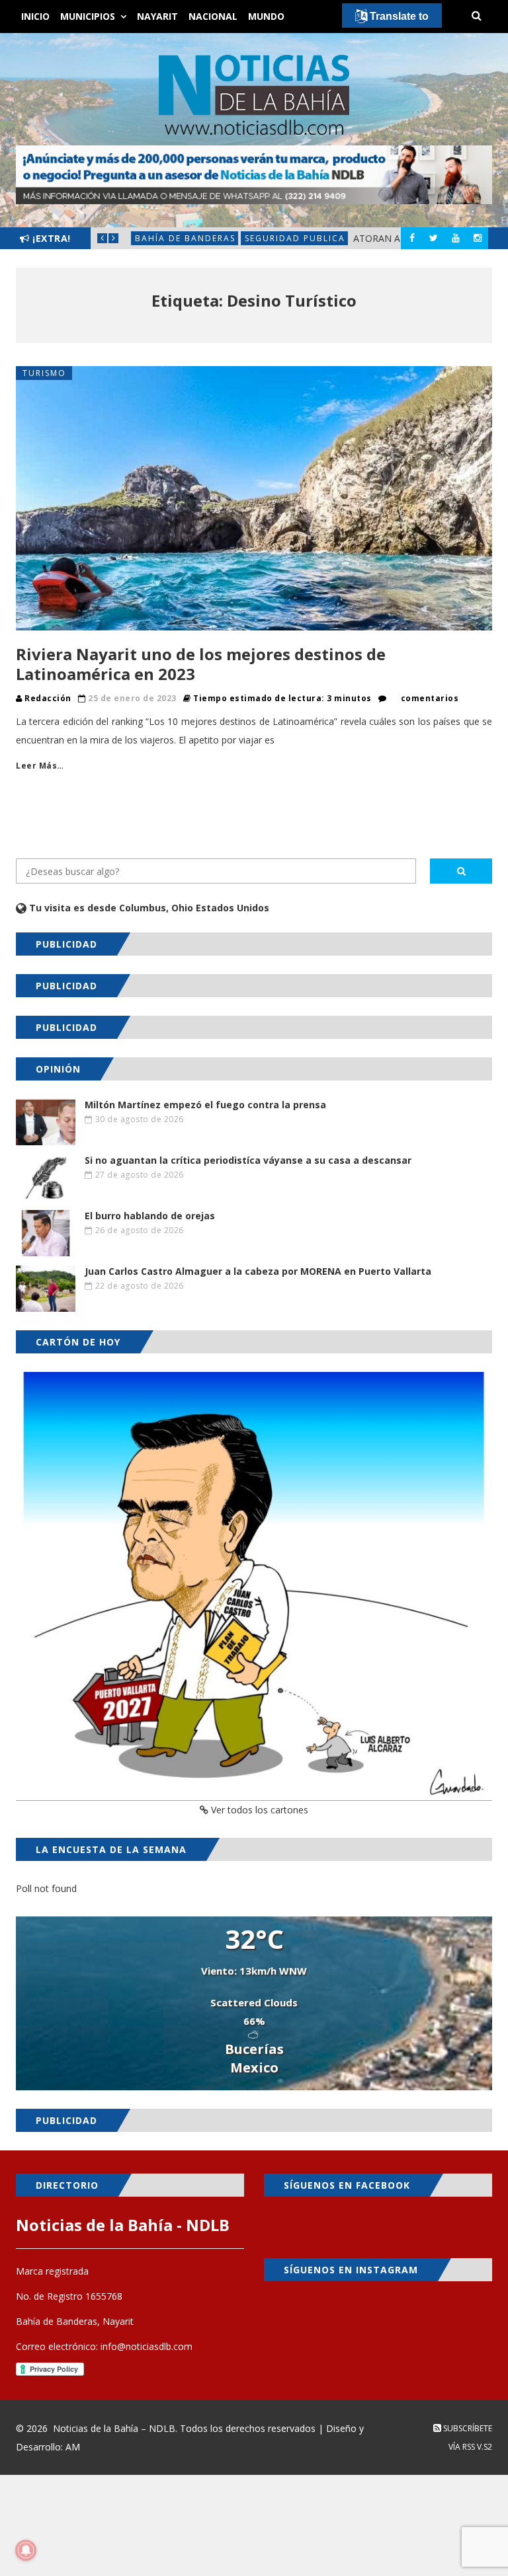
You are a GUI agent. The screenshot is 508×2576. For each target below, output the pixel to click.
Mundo (266, 16)
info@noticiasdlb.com (147, 2346)
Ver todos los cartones (258, 1810)
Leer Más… (40, 766)
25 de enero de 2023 (132, 698)
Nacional (213, 16)
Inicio (35, 16)
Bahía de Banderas (185, 238)
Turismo (44, 373)
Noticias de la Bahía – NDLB (114, 2428)
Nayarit (157, 16)
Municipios (88, 16)
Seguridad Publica (295, 238)
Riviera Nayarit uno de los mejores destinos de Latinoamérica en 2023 (201, 664)
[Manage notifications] (26, 2550)
